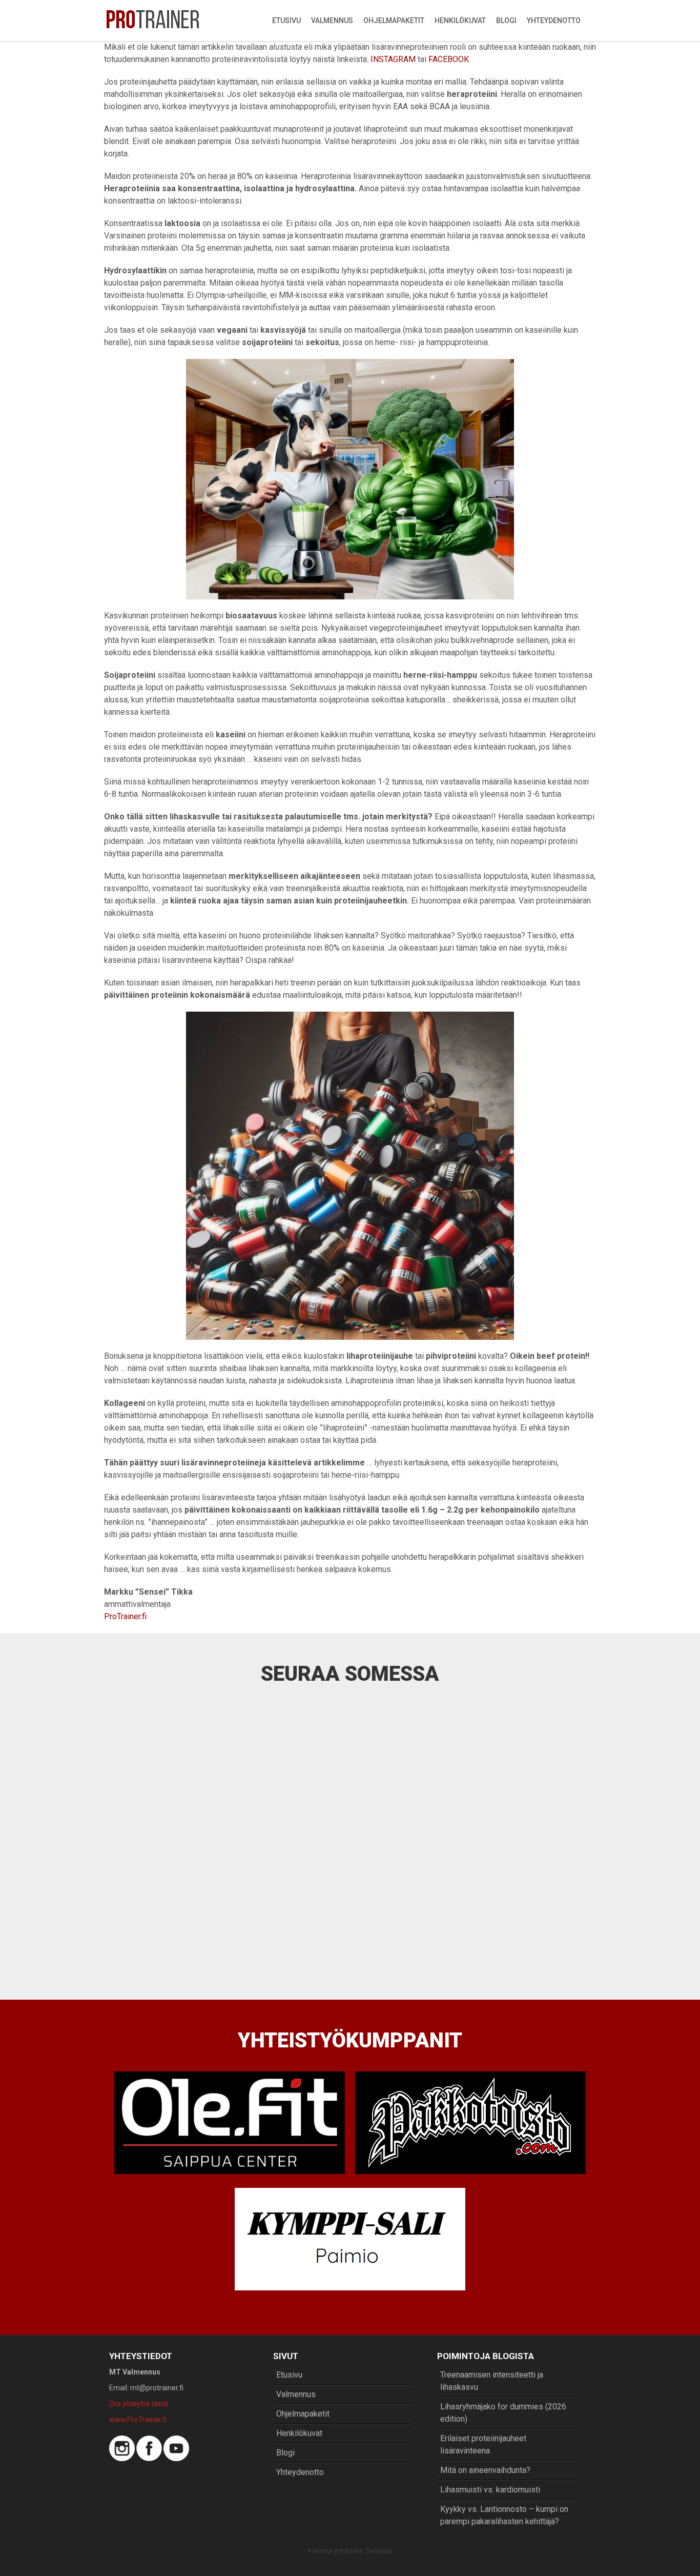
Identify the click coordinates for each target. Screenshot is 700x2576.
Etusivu (286, 21)
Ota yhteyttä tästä (139, 2404)
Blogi (506, 21)
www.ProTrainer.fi (138, 2420)
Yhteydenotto (554, 21)
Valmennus (332, 21)
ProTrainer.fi (125, 1616)
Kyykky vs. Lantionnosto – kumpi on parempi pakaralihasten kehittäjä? (504, 2515)
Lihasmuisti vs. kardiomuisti (490, 2490)
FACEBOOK (449, 59)
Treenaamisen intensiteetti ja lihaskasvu (492, 2381)
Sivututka (379, 2551)
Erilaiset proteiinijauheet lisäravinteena (483, 2444)
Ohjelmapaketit (394, 21)
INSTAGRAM (393, 59)
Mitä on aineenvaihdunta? (485, 2470)
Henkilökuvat (460, 21)
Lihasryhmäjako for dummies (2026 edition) (503, 2413)
